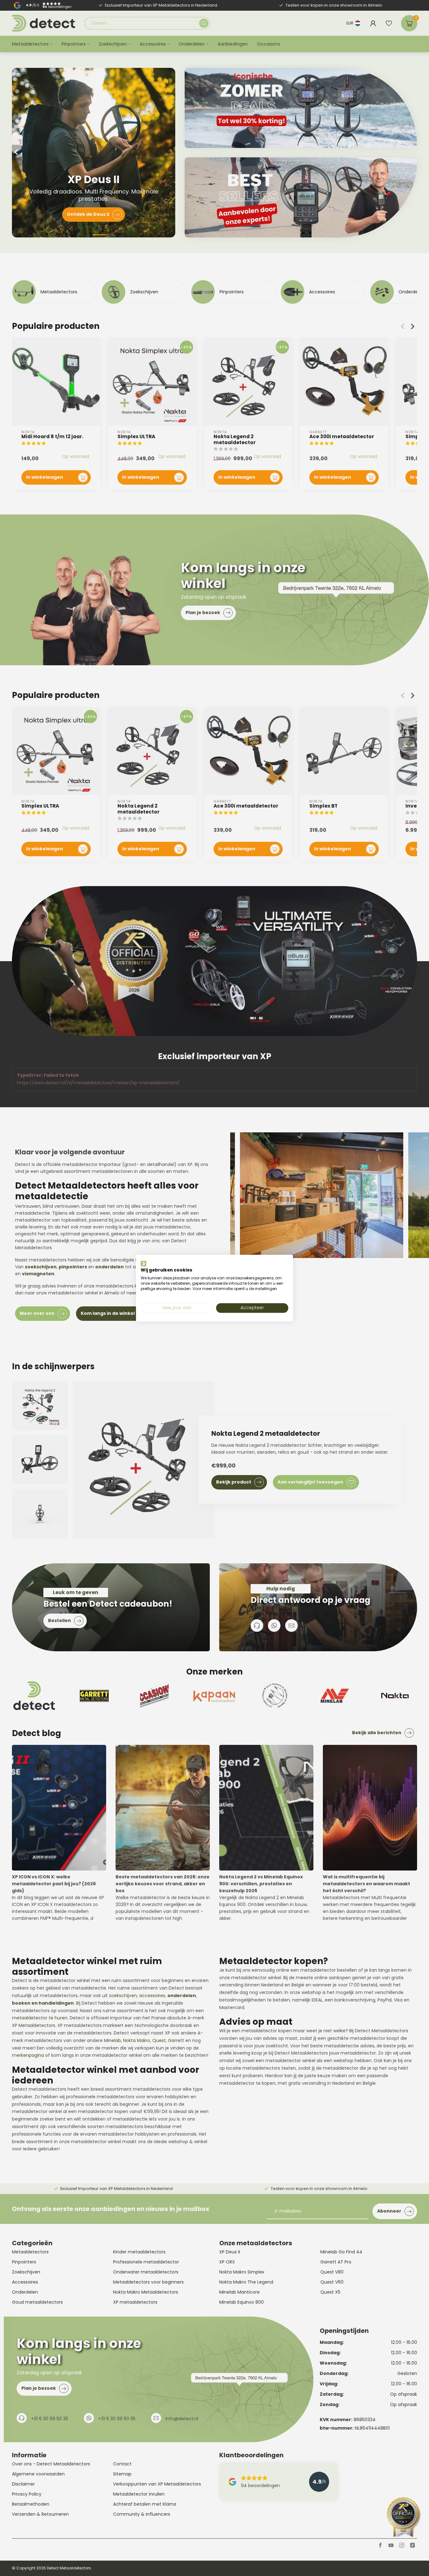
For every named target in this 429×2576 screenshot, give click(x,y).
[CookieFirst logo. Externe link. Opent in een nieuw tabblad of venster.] (144, 1263)
